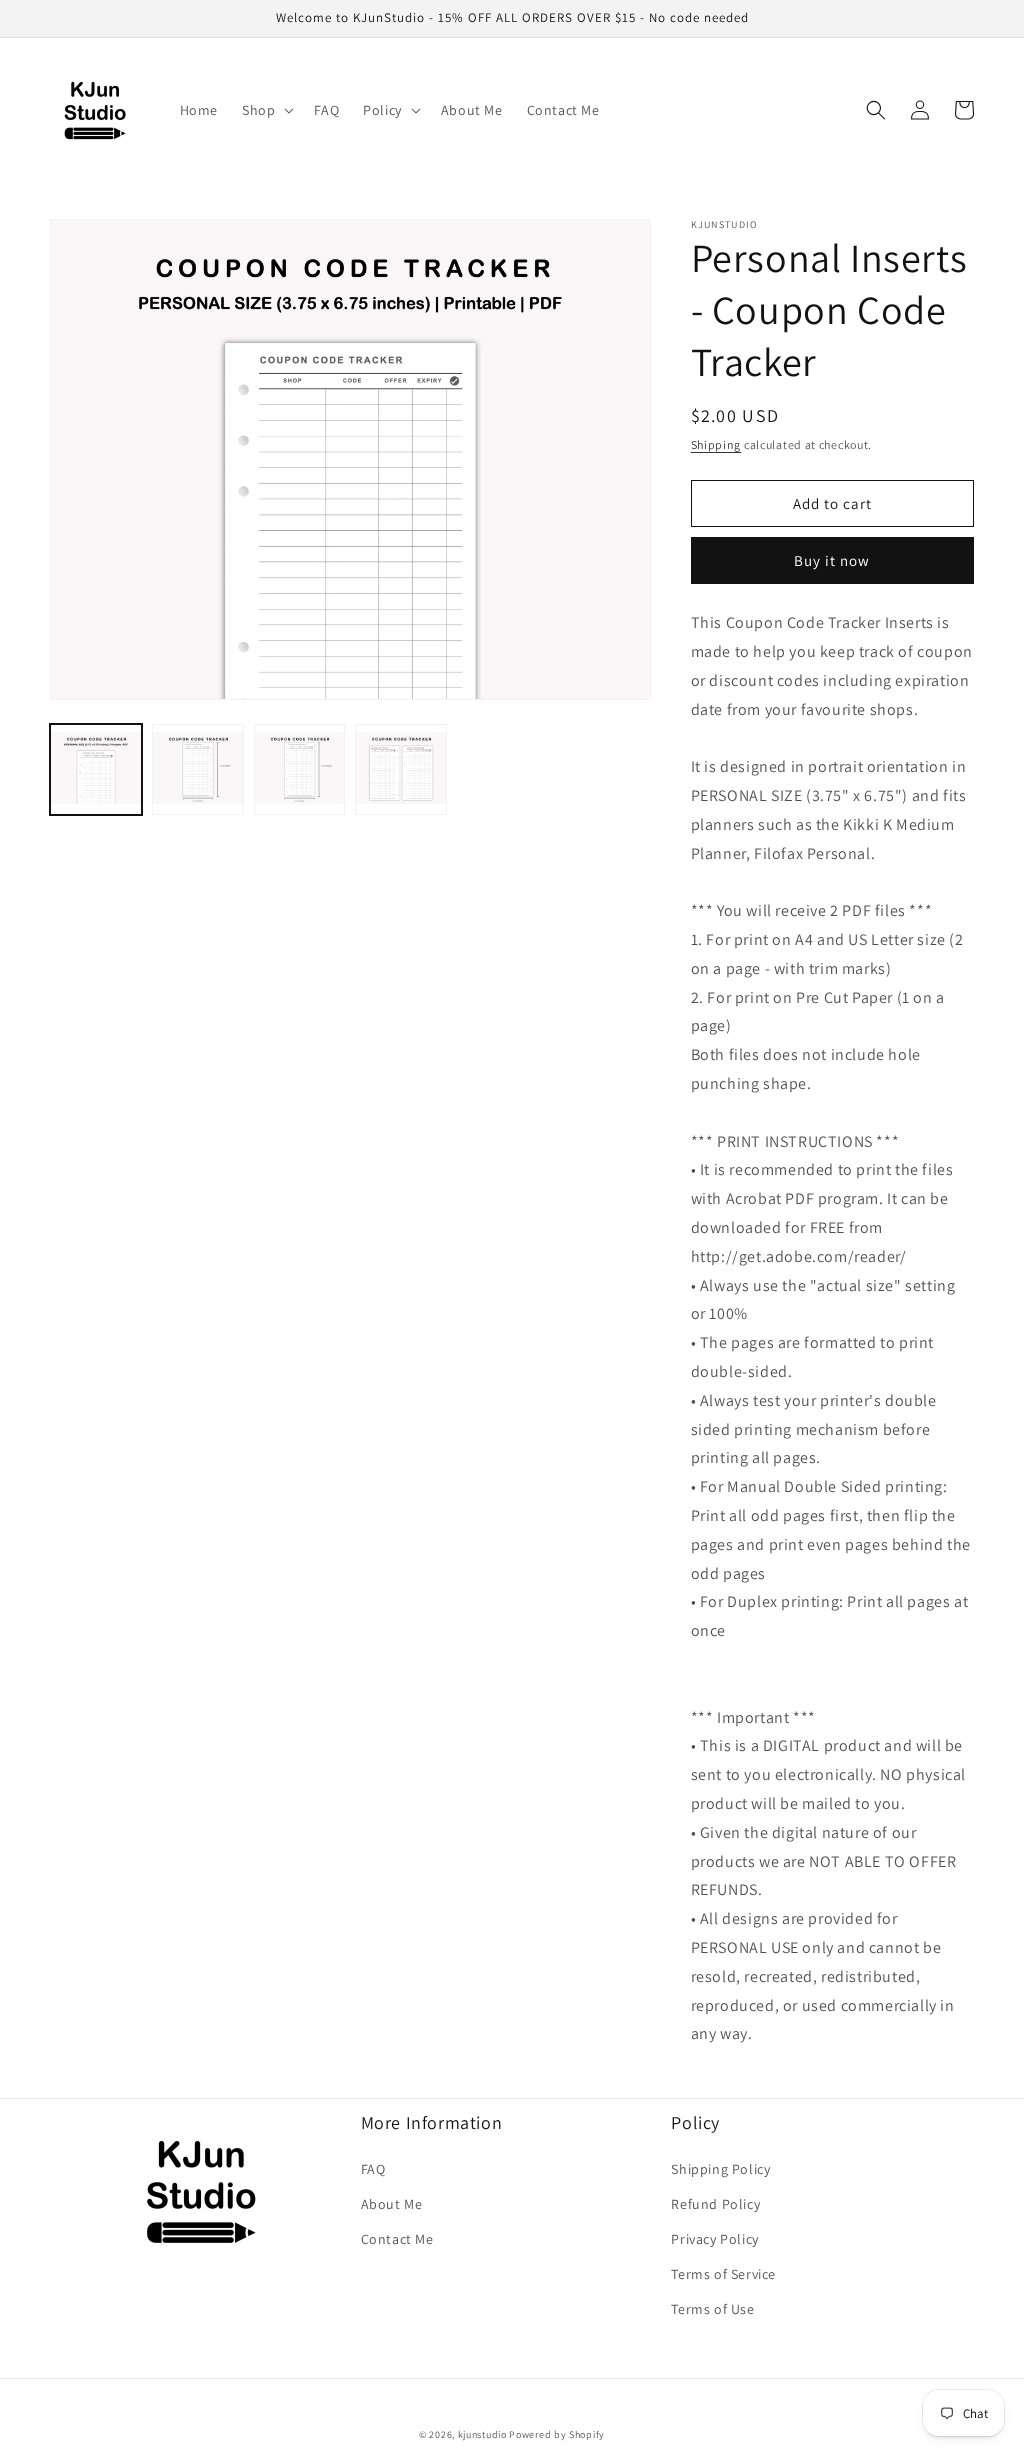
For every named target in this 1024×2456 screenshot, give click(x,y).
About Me (392, 2204)
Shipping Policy (720, 2169)
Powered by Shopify (557, 2434)
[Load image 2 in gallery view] (198, 770)
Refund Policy (715, 2204)
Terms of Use (712, 2309)
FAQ (373, 2169)
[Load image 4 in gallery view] (401, 770)
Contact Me (397, 2239)
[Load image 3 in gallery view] (300, 770)
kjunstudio (482, 2434)
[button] (266, 110)
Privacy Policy (714, 2239)
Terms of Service (723, 2274)
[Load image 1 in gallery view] (96, 770)
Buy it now (832, 560)
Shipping (716, 444)
